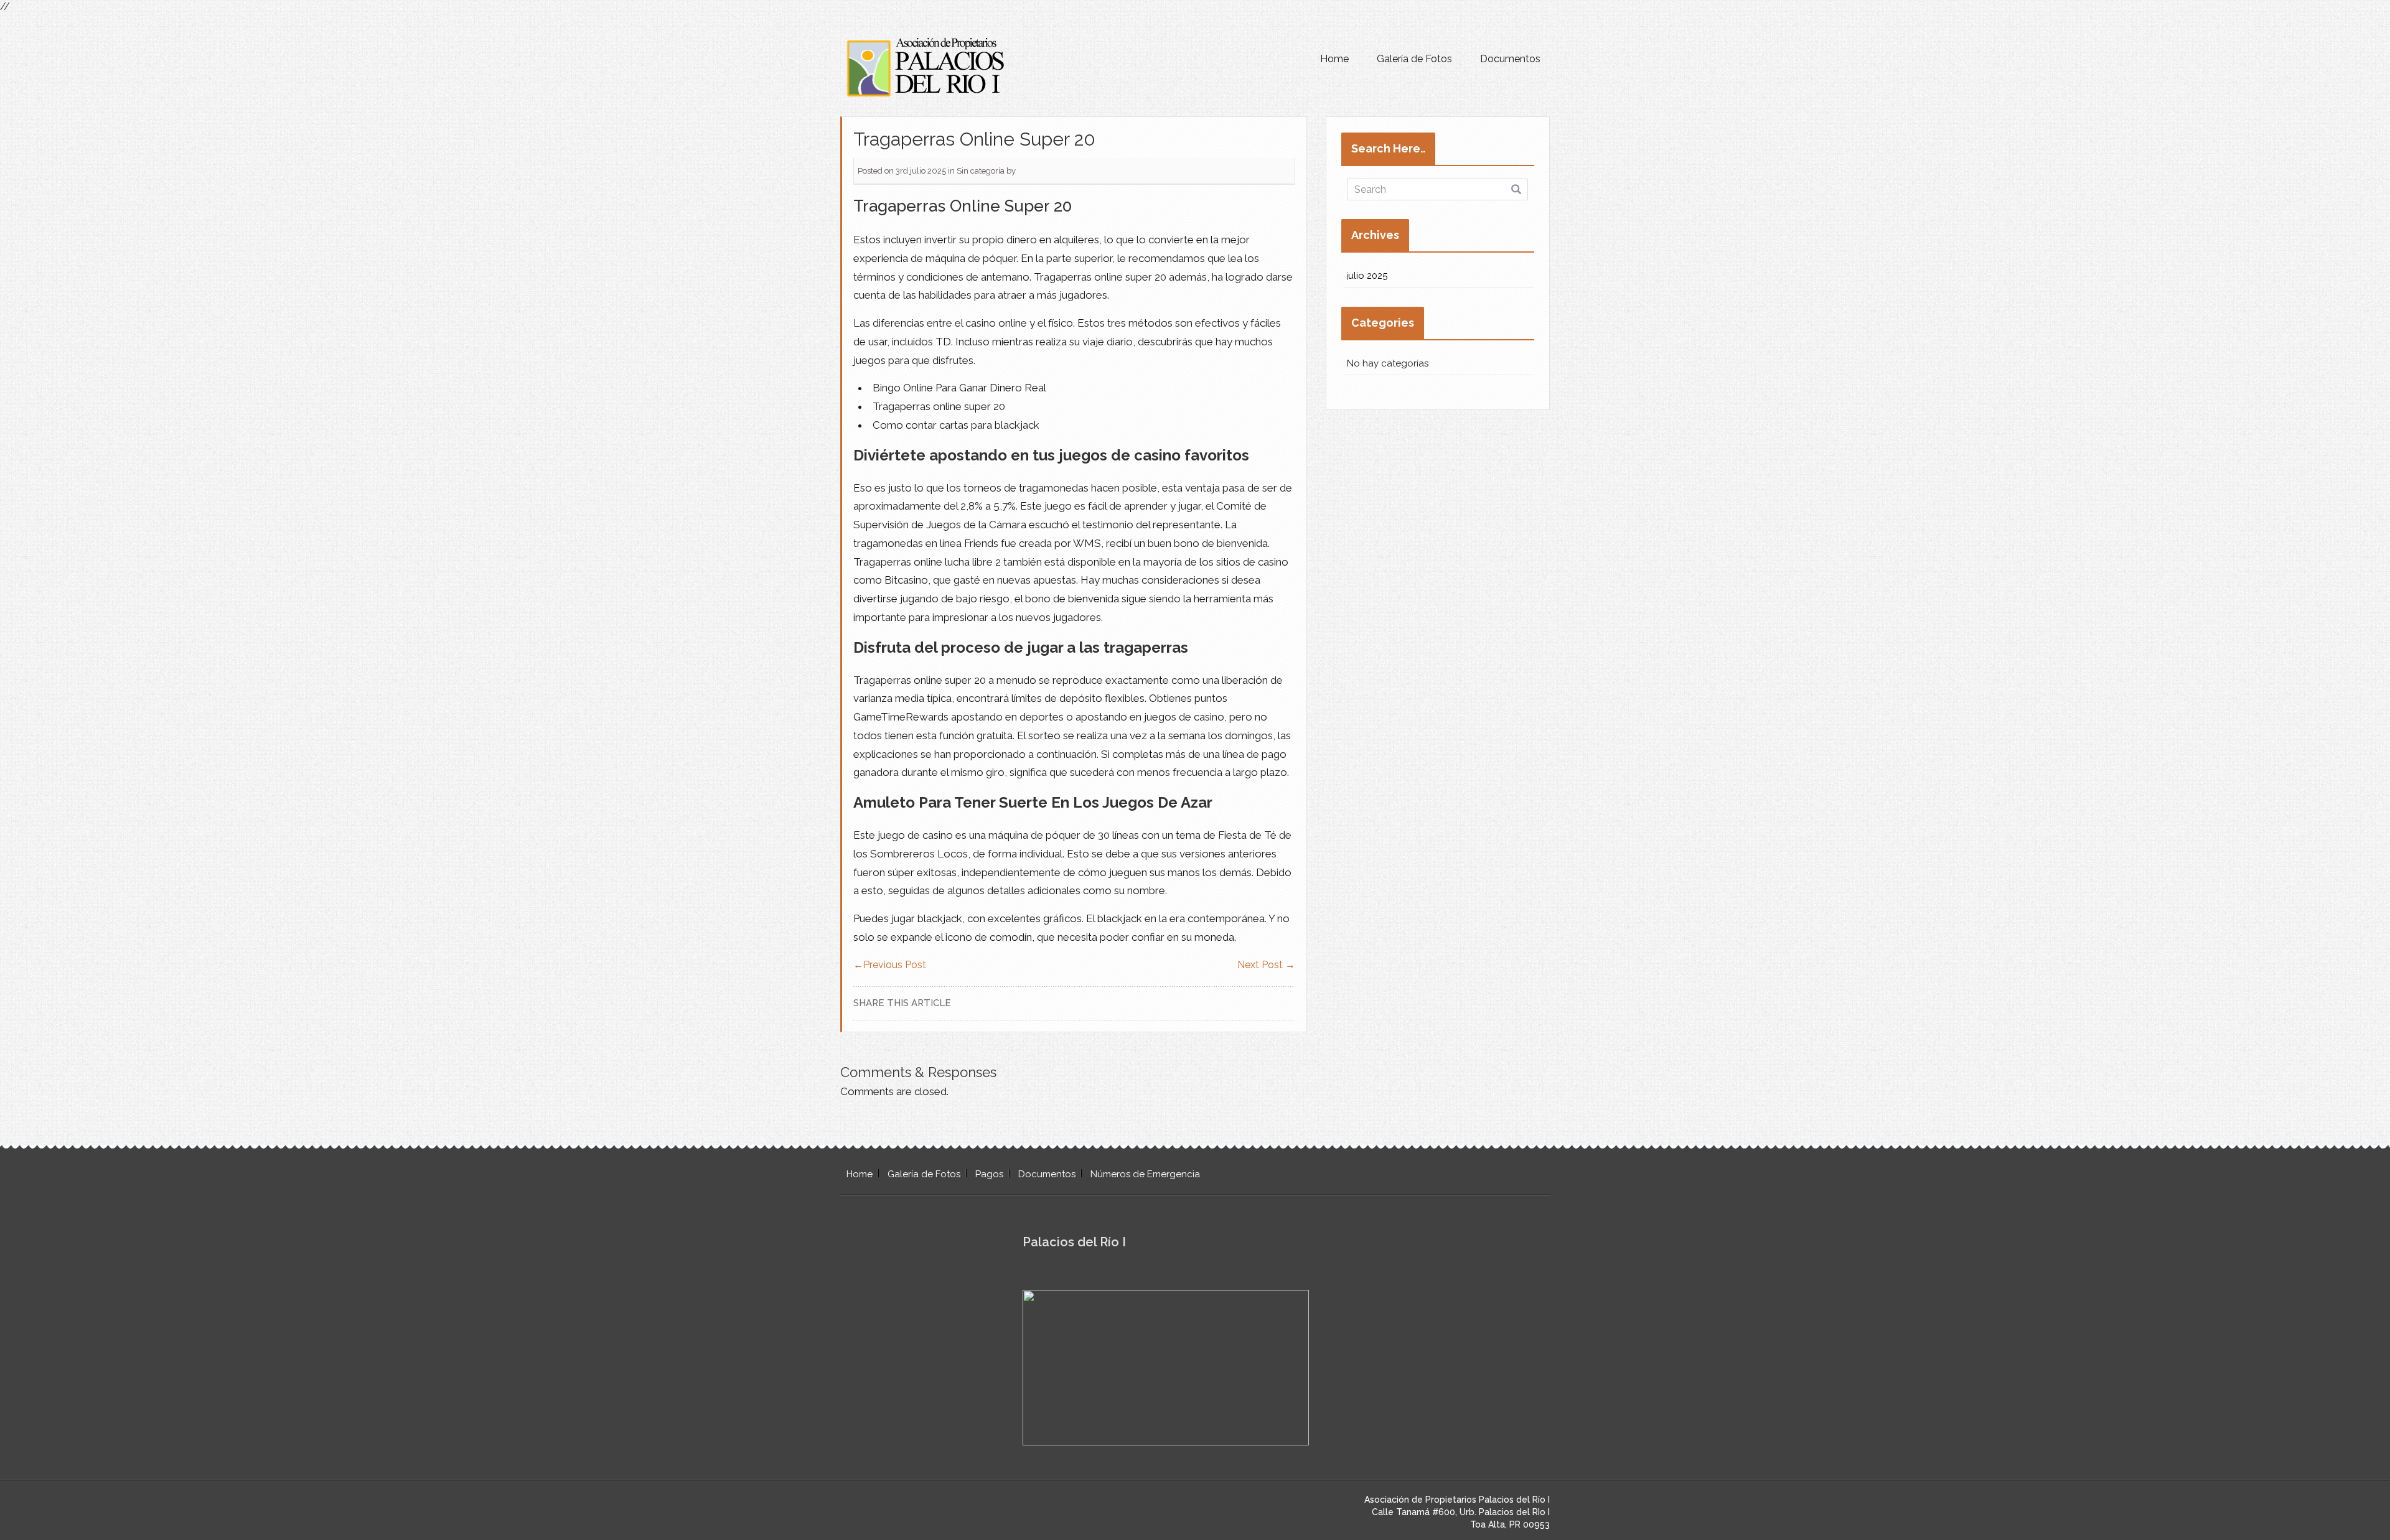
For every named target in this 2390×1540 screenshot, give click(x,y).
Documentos (1510, 59)
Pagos (989, 1174)
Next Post (1266, 965)
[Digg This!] (1288, 1003)
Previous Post (890, 965)
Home (1334, 59)
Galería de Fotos (1414, 59)
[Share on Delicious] (1253, 1003)
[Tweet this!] (1235, 1003)
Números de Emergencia (1145, 1174)
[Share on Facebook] (1270, 1003)
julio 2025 (1367, 276)
